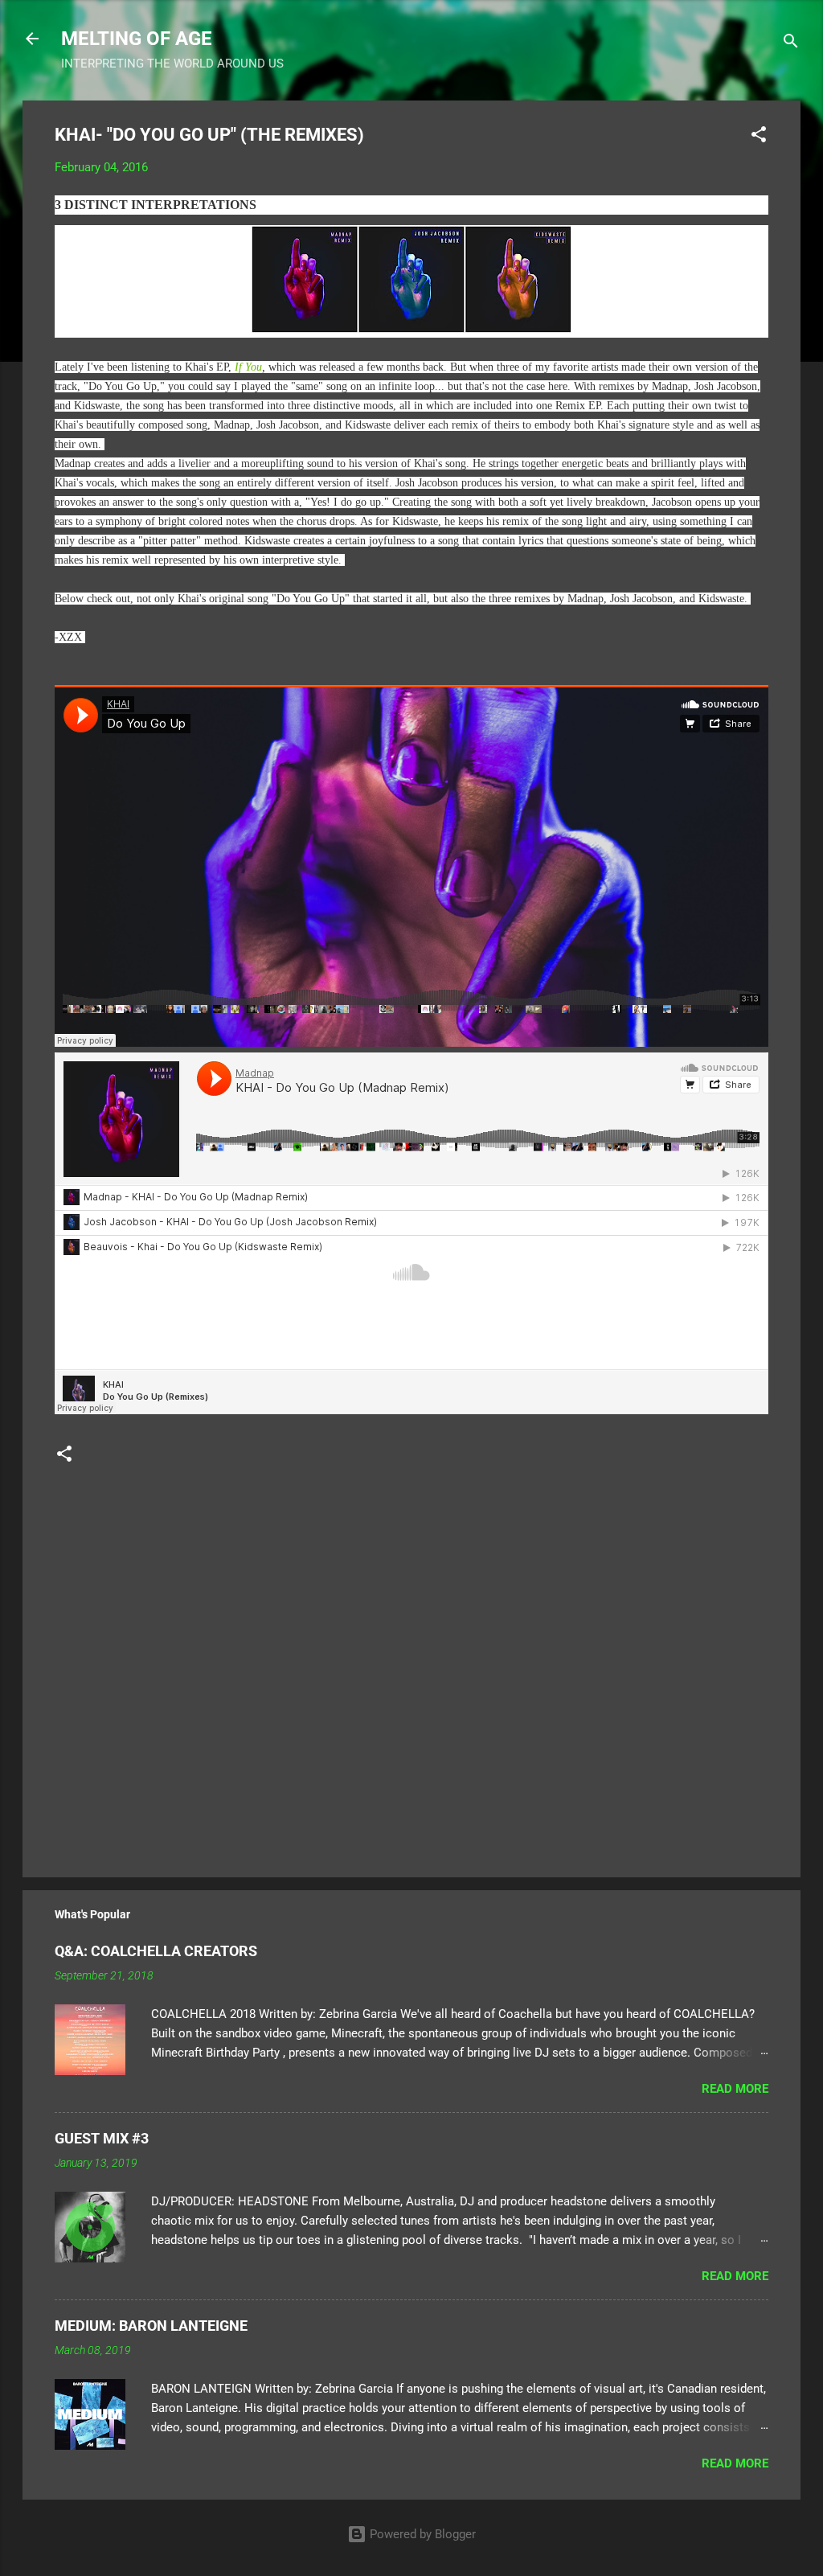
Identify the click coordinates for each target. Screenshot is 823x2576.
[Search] (791, 44)
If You (248, 367)
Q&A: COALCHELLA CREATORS (156, 1951)
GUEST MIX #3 (102, 2138)
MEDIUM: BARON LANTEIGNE (151, 2326)
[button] (759, 137)
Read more (735, 2089)
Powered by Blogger (421, 2534)
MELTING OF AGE (137, 39)
